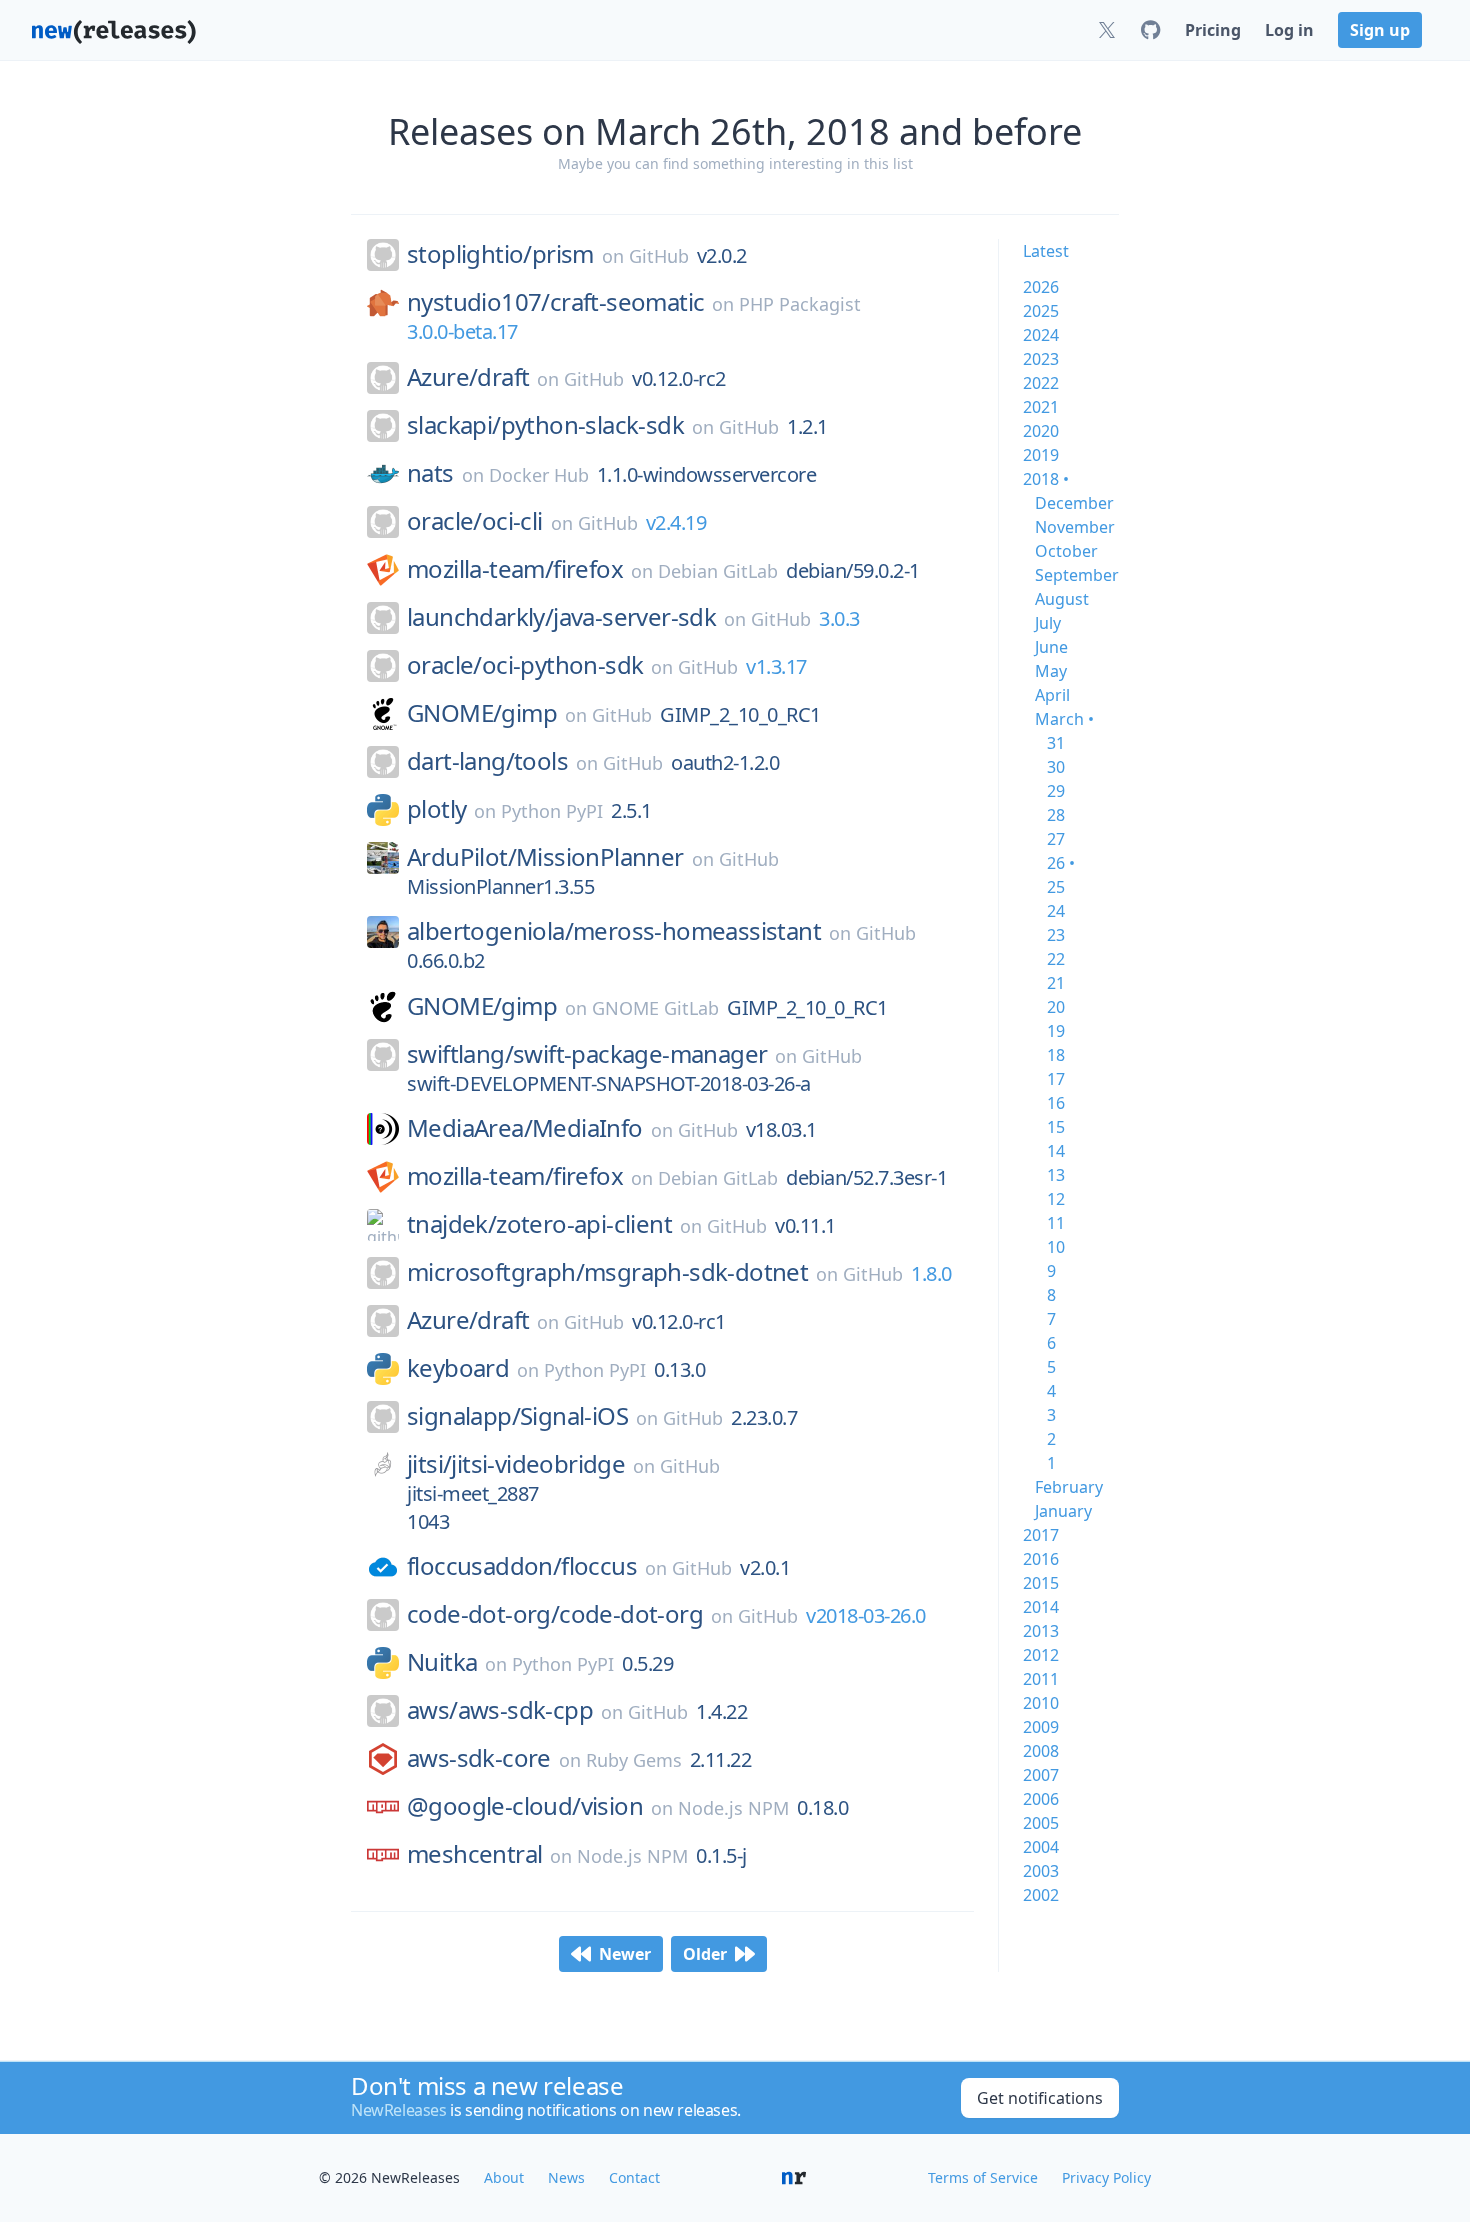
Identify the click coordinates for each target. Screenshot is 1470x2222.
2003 (1041, 1871)
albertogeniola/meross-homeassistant (614, 931)
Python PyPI (552, 811)
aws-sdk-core (479, 1758)
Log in (1289, 30)
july (1048, 623)
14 (1056, 1151)
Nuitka (442, 1662)
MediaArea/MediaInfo (525, 1128)
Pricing (1213, 30)
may (1051, 671)
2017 (1041, 1535)
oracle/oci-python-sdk (525, 665)
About (504, 2177)
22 (1056, 959)
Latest (1046, 251)
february (1069, 1487)
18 (1056, 1055)
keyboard (458, 1368)
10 (1056, 1247)
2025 (1041, 311)
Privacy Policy (1106, 2177)
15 (1056, 1127)
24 (1056, 911)
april (1052, 695)
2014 (1041, 1607)
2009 (1041, 1727)
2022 (1041, 383)
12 (1056, 1199)
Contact (634, 2177)
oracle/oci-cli (475, 521)
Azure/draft (468, 377)
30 (1056, 767)
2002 (1041, 1895)
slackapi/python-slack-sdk (545, 425)
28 (1056, 815)
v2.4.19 (676, 522)
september (1077, 575)
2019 (1041, 455)
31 (1056, 743)
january (1063, 1511)
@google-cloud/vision (525, 1806)
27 (1056, 839)
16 (1056, 1103)
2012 (1041, 1655)
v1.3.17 (776, 666)
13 (1056, 1175)
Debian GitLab (718, 571)
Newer (625, 1954)
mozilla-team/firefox (515, 569)
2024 (1041, 335)
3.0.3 (839, 618)
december (1074, 503)
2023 (1041, 359)
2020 (1041, 431)
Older (705, 1954)
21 (1056, 983)
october (1066, 551)
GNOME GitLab (655, 1008)
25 (1056, 887)
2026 (1041, 287)
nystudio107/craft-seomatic (555, 302)
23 (1056, 935)
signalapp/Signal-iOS (517, 1416)
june (1051, 647)
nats (430, 473)
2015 (1041, 1583)
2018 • (1046, 479)
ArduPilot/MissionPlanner (545, 857)
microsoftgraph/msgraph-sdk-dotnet (607, 1272)
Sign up (1380, 30)
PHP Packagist (800, 304)
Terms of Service (983, 2177)
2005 (1041, 1823)
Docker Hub (539, 475)
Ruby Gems (634, 1760)
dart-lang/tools (487, 761)
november (1075, 527)
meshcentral (474, 1854)
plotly (436, 809)
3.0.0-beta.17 (462, 331)
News (566, 2177)
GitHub (659, 256)
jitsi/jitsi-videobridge (516, 1464)
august (1062, 599)
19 (1056, 1031)
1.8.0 (931, 1273)
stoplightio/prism (500, 254)
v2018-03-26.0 (866, 1615)
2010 (1041, 1703)
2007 (1041, 1775)
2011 (1041, 1679)
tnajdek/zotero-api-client (539, 1224)
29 (1056, 791)
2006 (1041, 1799)
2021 (1041, 407)
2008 (1041, 1751)
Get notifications (1040, 2098)
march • (1064, 719)
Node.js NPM (733, 1808)
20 (1056, 1007)
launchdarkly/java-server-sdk (561, 617)
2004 (1041, 1847)
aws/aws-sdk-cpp (500, 1710)
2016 (1041, 1559)
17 (1056, 1079)
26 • (1061, 863)
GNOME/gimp (482, 713)
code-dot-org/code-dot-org (555, 1614)
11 (1056, 1223)
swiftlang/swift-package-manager (587, 1054)
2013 (1041, 1631)
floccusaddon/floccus (522, 1566)
